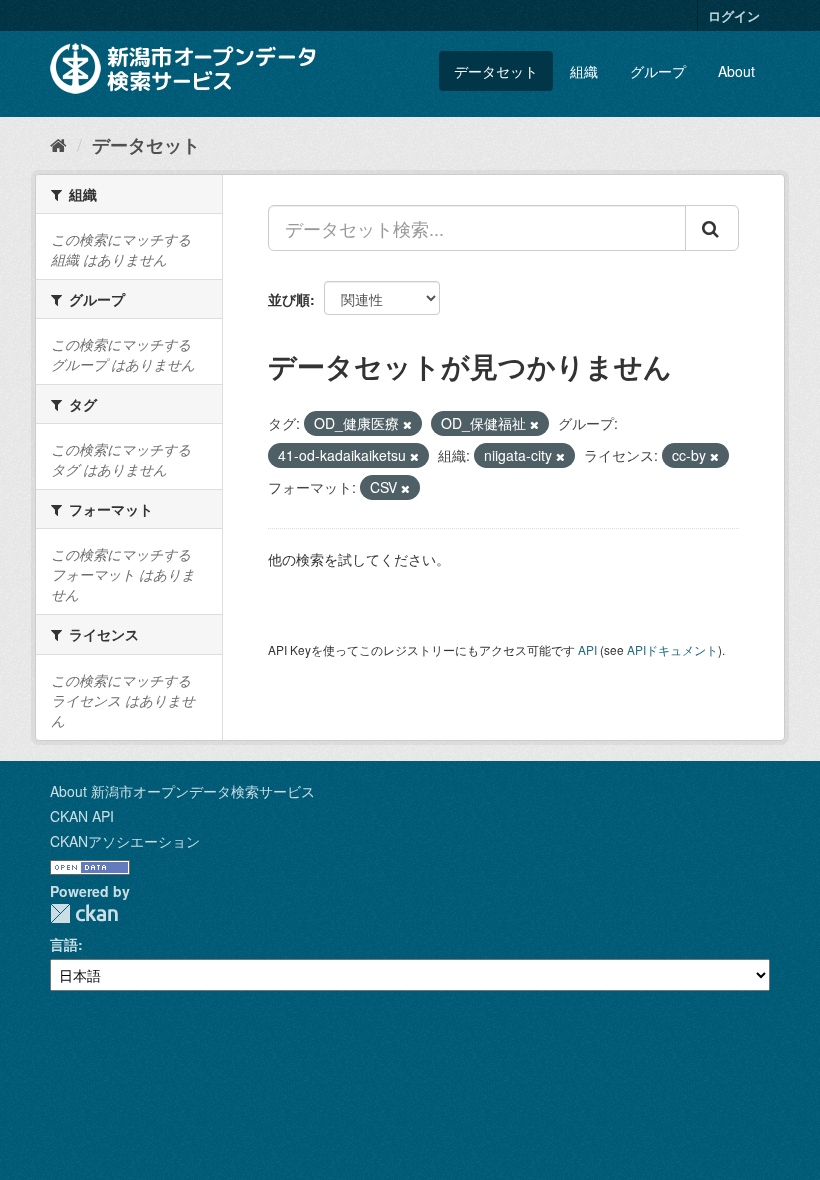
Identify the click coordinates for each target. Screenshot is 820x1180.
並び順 (289, 299)
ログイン (734, 15)
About (736, 71)
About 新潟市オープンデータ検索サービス (182, 791)
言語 (64, 944)
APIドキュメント (672, 649)
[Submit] (712, 228)
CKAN (84, 913)
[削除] (407, 424)
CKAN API (82, 816)
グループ (658, 71)
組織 (584, 71)
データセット (496, 71)
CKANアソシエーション (125, 841)
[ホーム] (58, 144)
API (587, 649)
